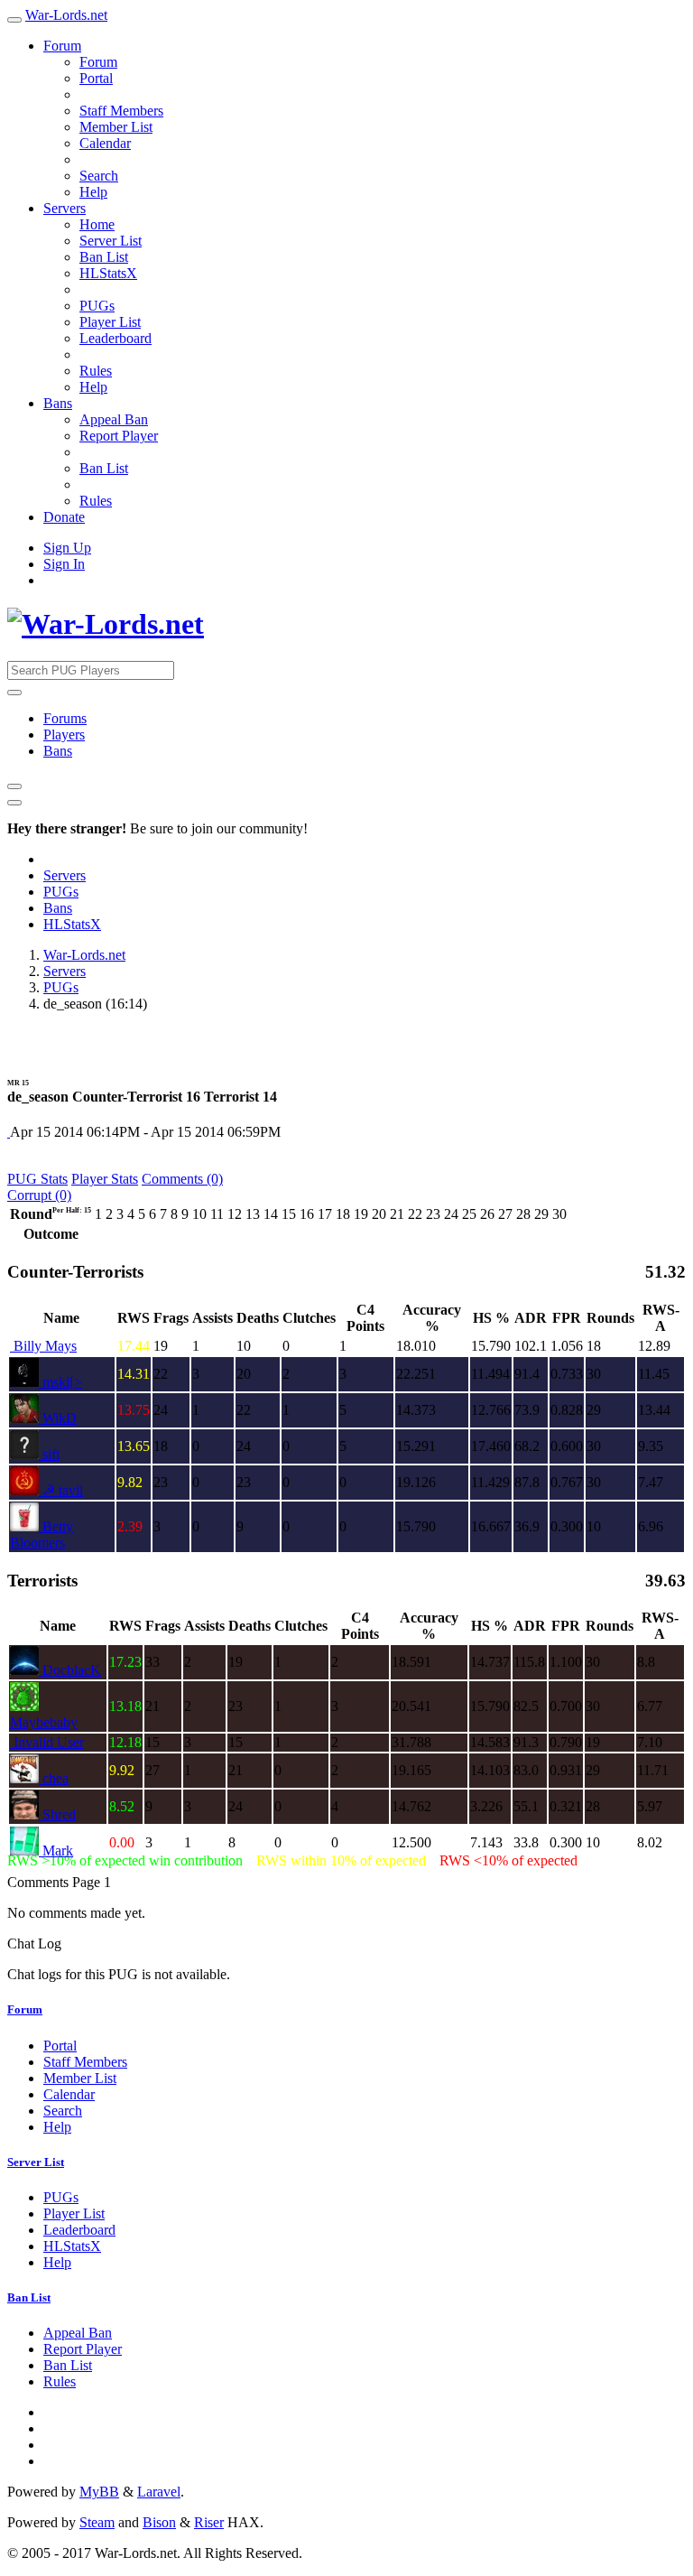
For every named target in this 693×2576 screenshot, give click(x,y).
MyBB (99, 2492)
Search (99, 176)
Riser (209, 2522)
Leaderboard (115, 338)
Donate (64, 517)
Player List (110, 322)
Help (93, 192)
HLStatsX (108, 273)
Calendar (105, 143)
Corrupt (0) (39, 1195)
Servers (65, 208)
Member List (116, 127)
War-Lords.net (66, 15)
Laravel (159, 2492)
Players (64, 735)
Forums (65, 718)
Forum (62, 46)
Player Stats (105, 1179)
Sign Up (67, 548)
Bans (58, 403)
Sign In (64, 564)
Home (97, 224)
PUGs (97, 306)
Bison (159, 2522)
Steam (97, 2522)
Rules (96, 371)
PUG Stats (37, 1179)
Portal (96, 78)
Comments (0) (182, 1179)
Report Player (119, 436)
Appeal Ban (114, 419)
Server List (111, 241)
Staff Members (121, 111)
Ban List (104, 257)
